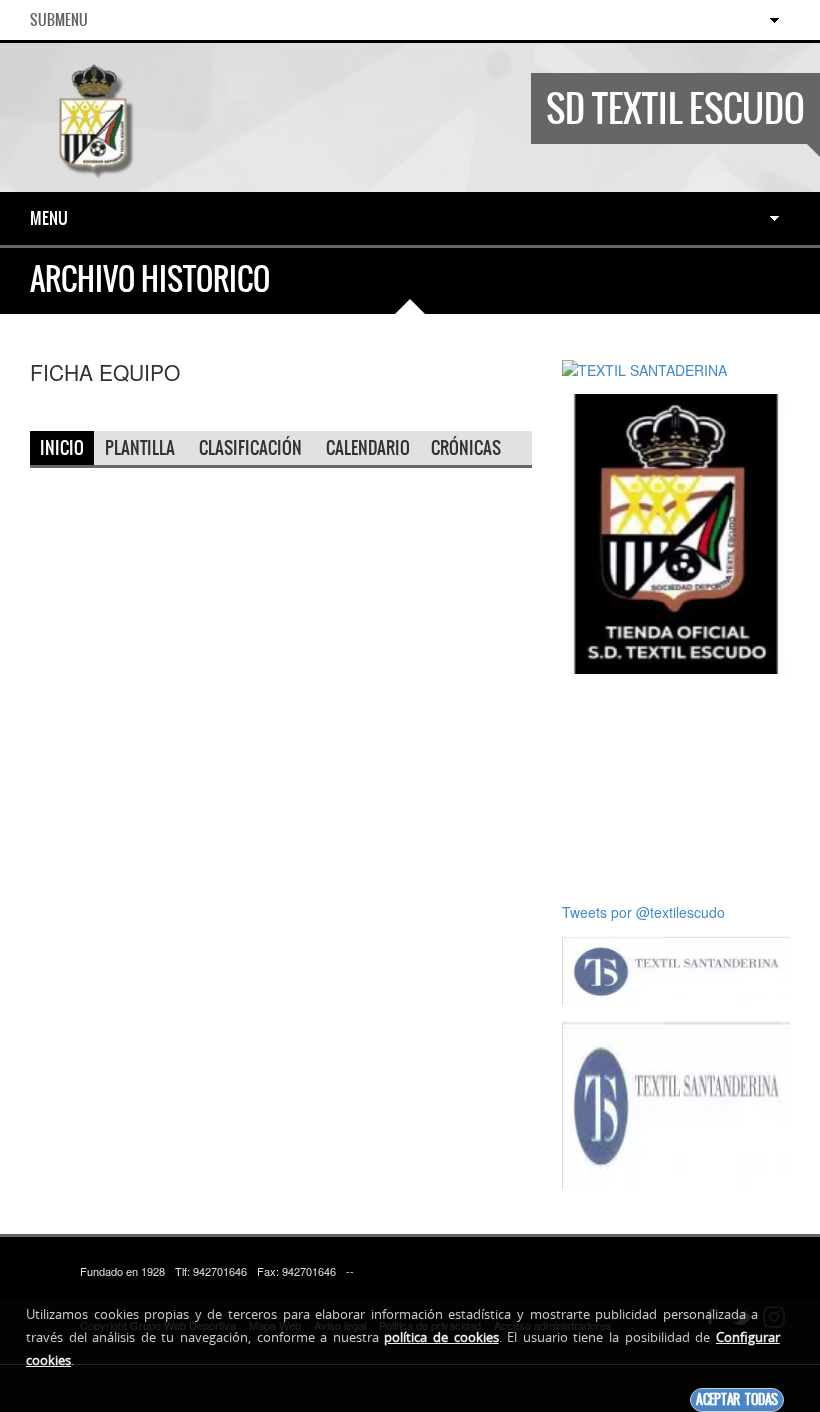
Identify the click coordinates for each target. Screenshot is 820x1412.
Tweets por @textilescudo (643, 912)
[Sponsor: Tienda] (676, 532)
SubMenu (59, 20)
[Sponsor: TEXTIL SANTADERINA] (644, 368)
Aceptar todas (737, 1399)
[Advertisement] (676, 788)
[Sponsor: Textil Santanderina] (676, 969)
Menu (49, 218)
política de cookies (441, 1337)
